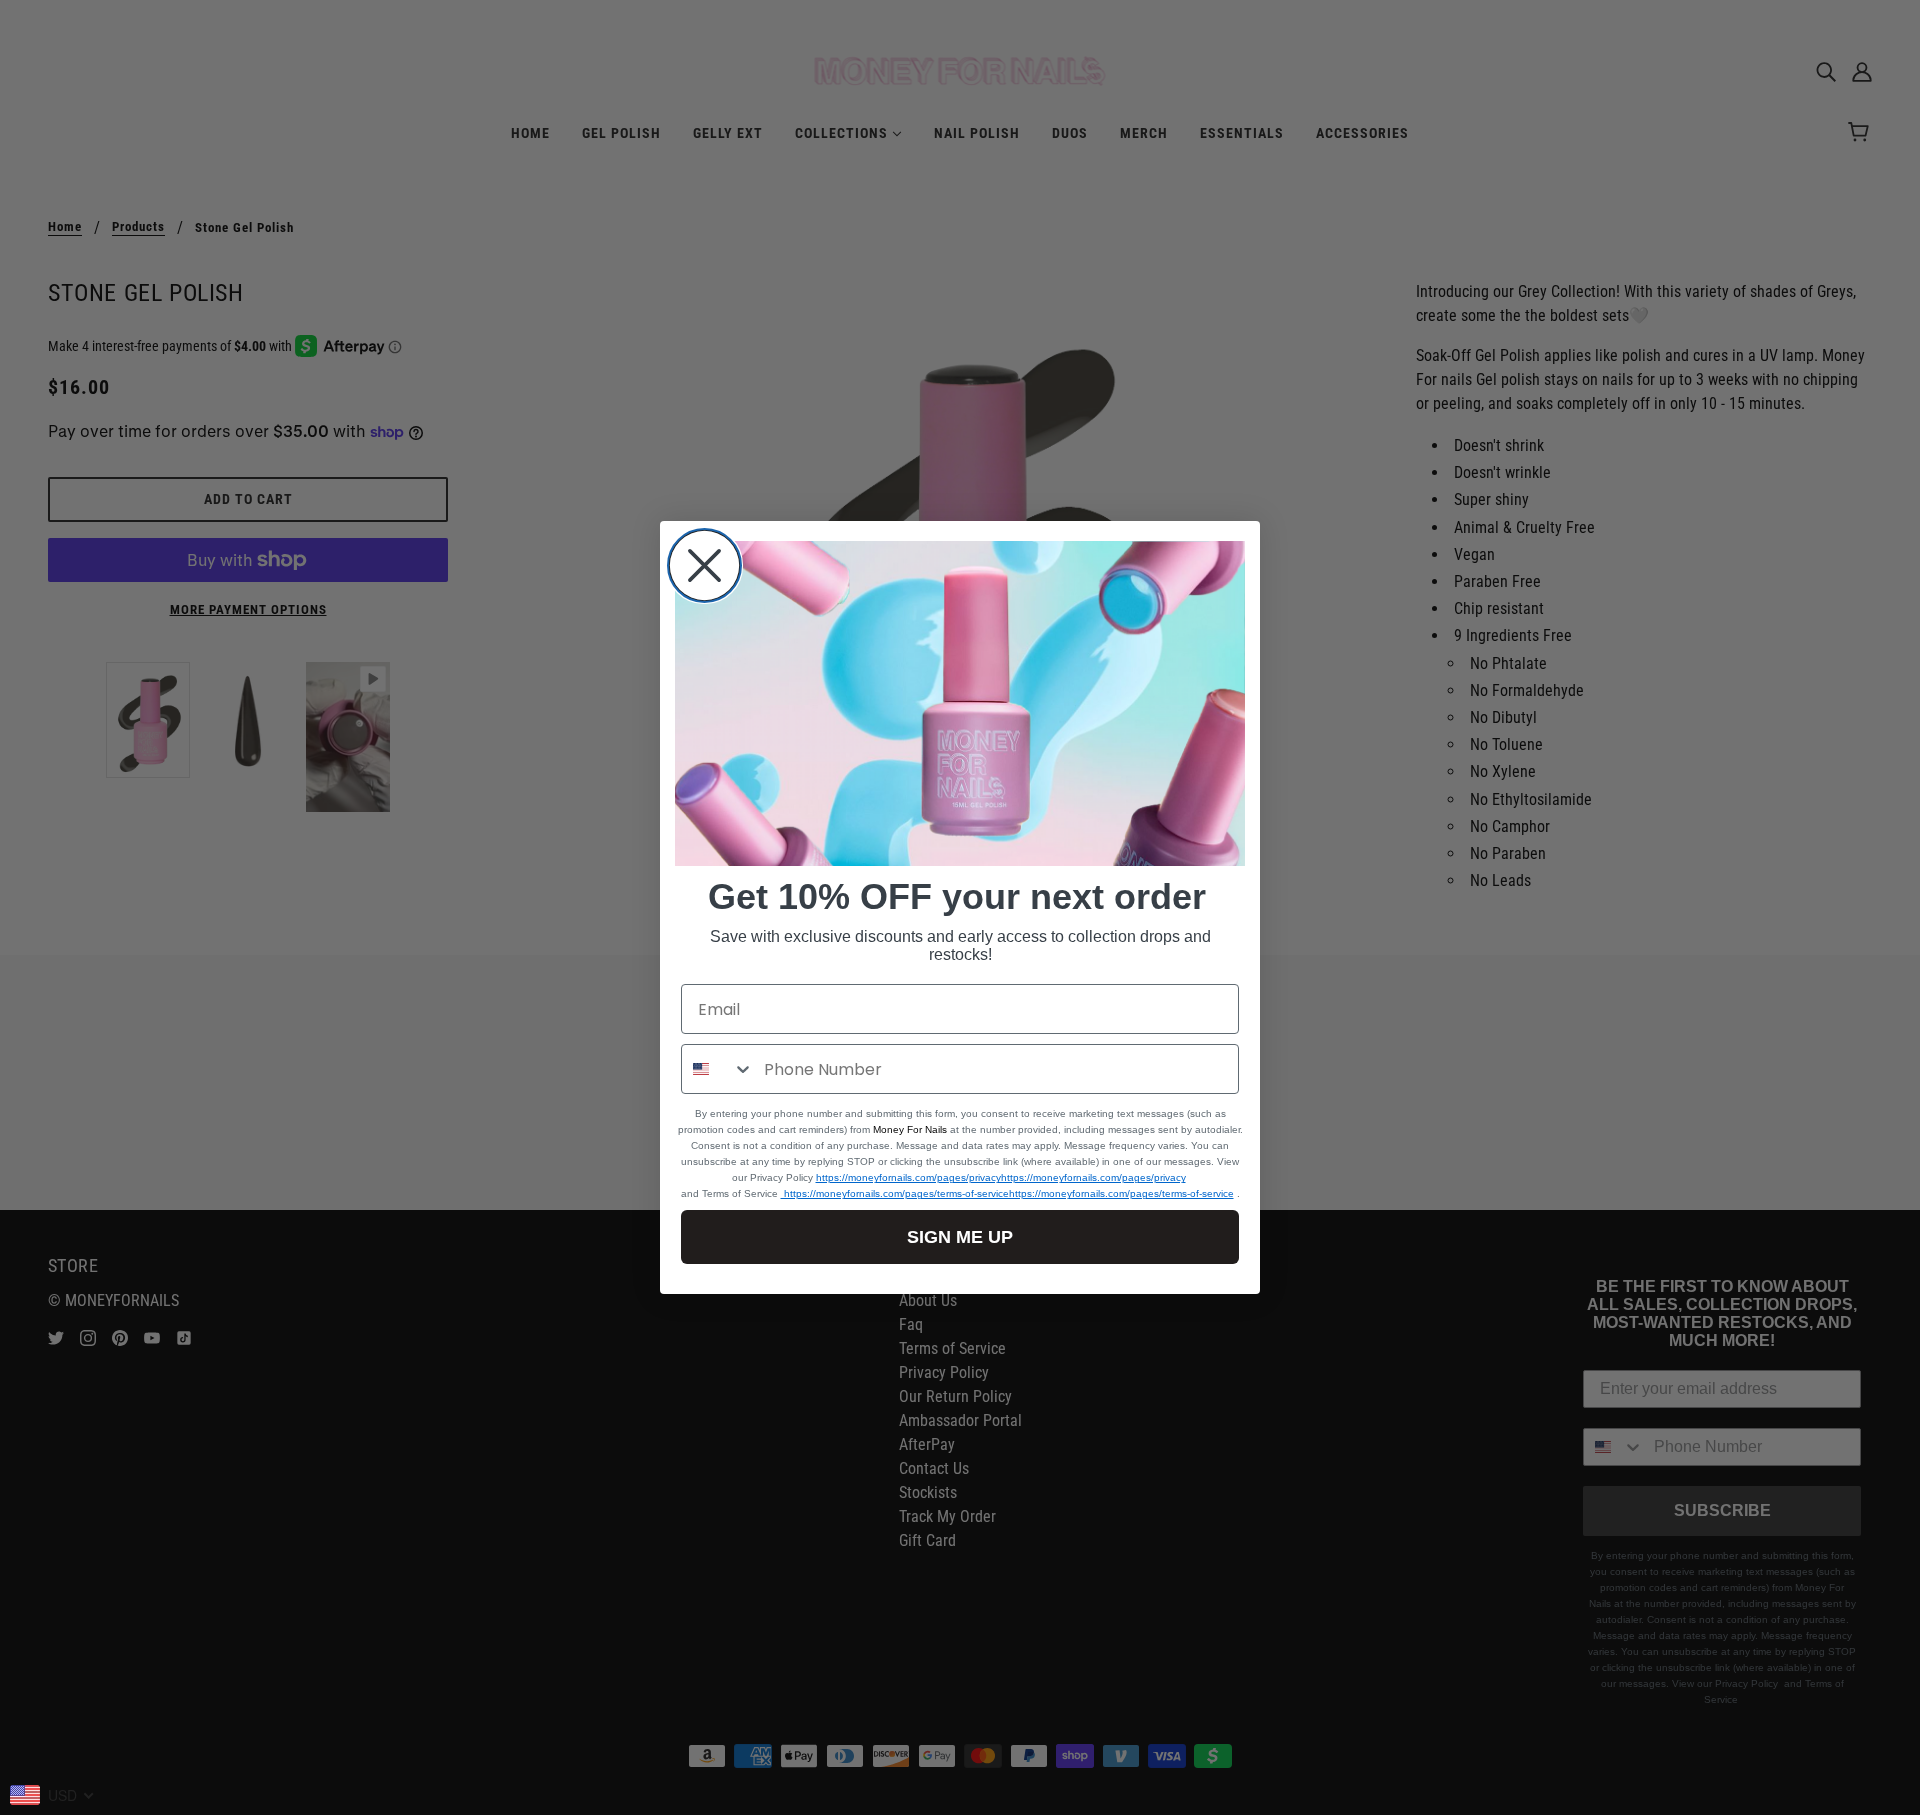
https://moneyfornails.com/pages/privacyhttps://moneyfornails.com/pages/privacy (1001, 1177)
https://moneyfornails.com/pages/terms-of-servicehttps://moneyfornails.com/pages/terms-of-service (1007, 1193)
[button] (960, 704)
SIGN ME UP (960, 1237)
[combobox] (718, 1069)
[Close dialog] (704, 565)
